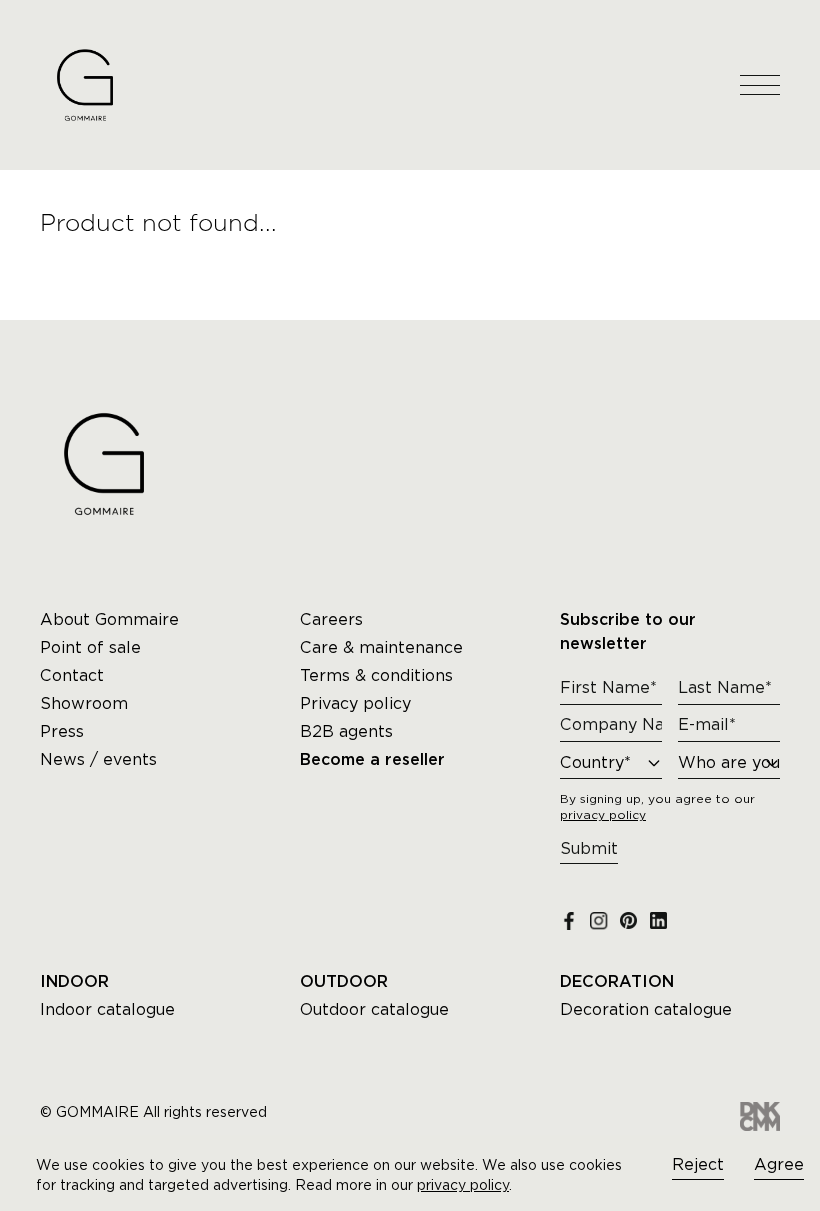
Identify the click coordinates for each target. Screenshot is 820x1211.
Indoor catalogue (107, 1009)
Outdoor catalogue (374, 1009)
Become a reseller (372, 760)
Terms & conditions (376, 675)
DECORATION (617, 982)
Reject (698, 1164)
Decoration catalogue (646, 1009)
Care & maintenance (381, 647)
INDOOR (74, 982)
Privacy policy (355, 703)
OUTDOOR (344, 982)
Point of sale (90, 647)
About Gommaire (109, 619)
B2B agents (346, 731)
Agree (779, 1164)
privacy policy (463, 1185)
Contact (72, 675)
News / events (98, 759)
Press (62, 731)
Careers (331, 619)
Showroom (84, 703)
